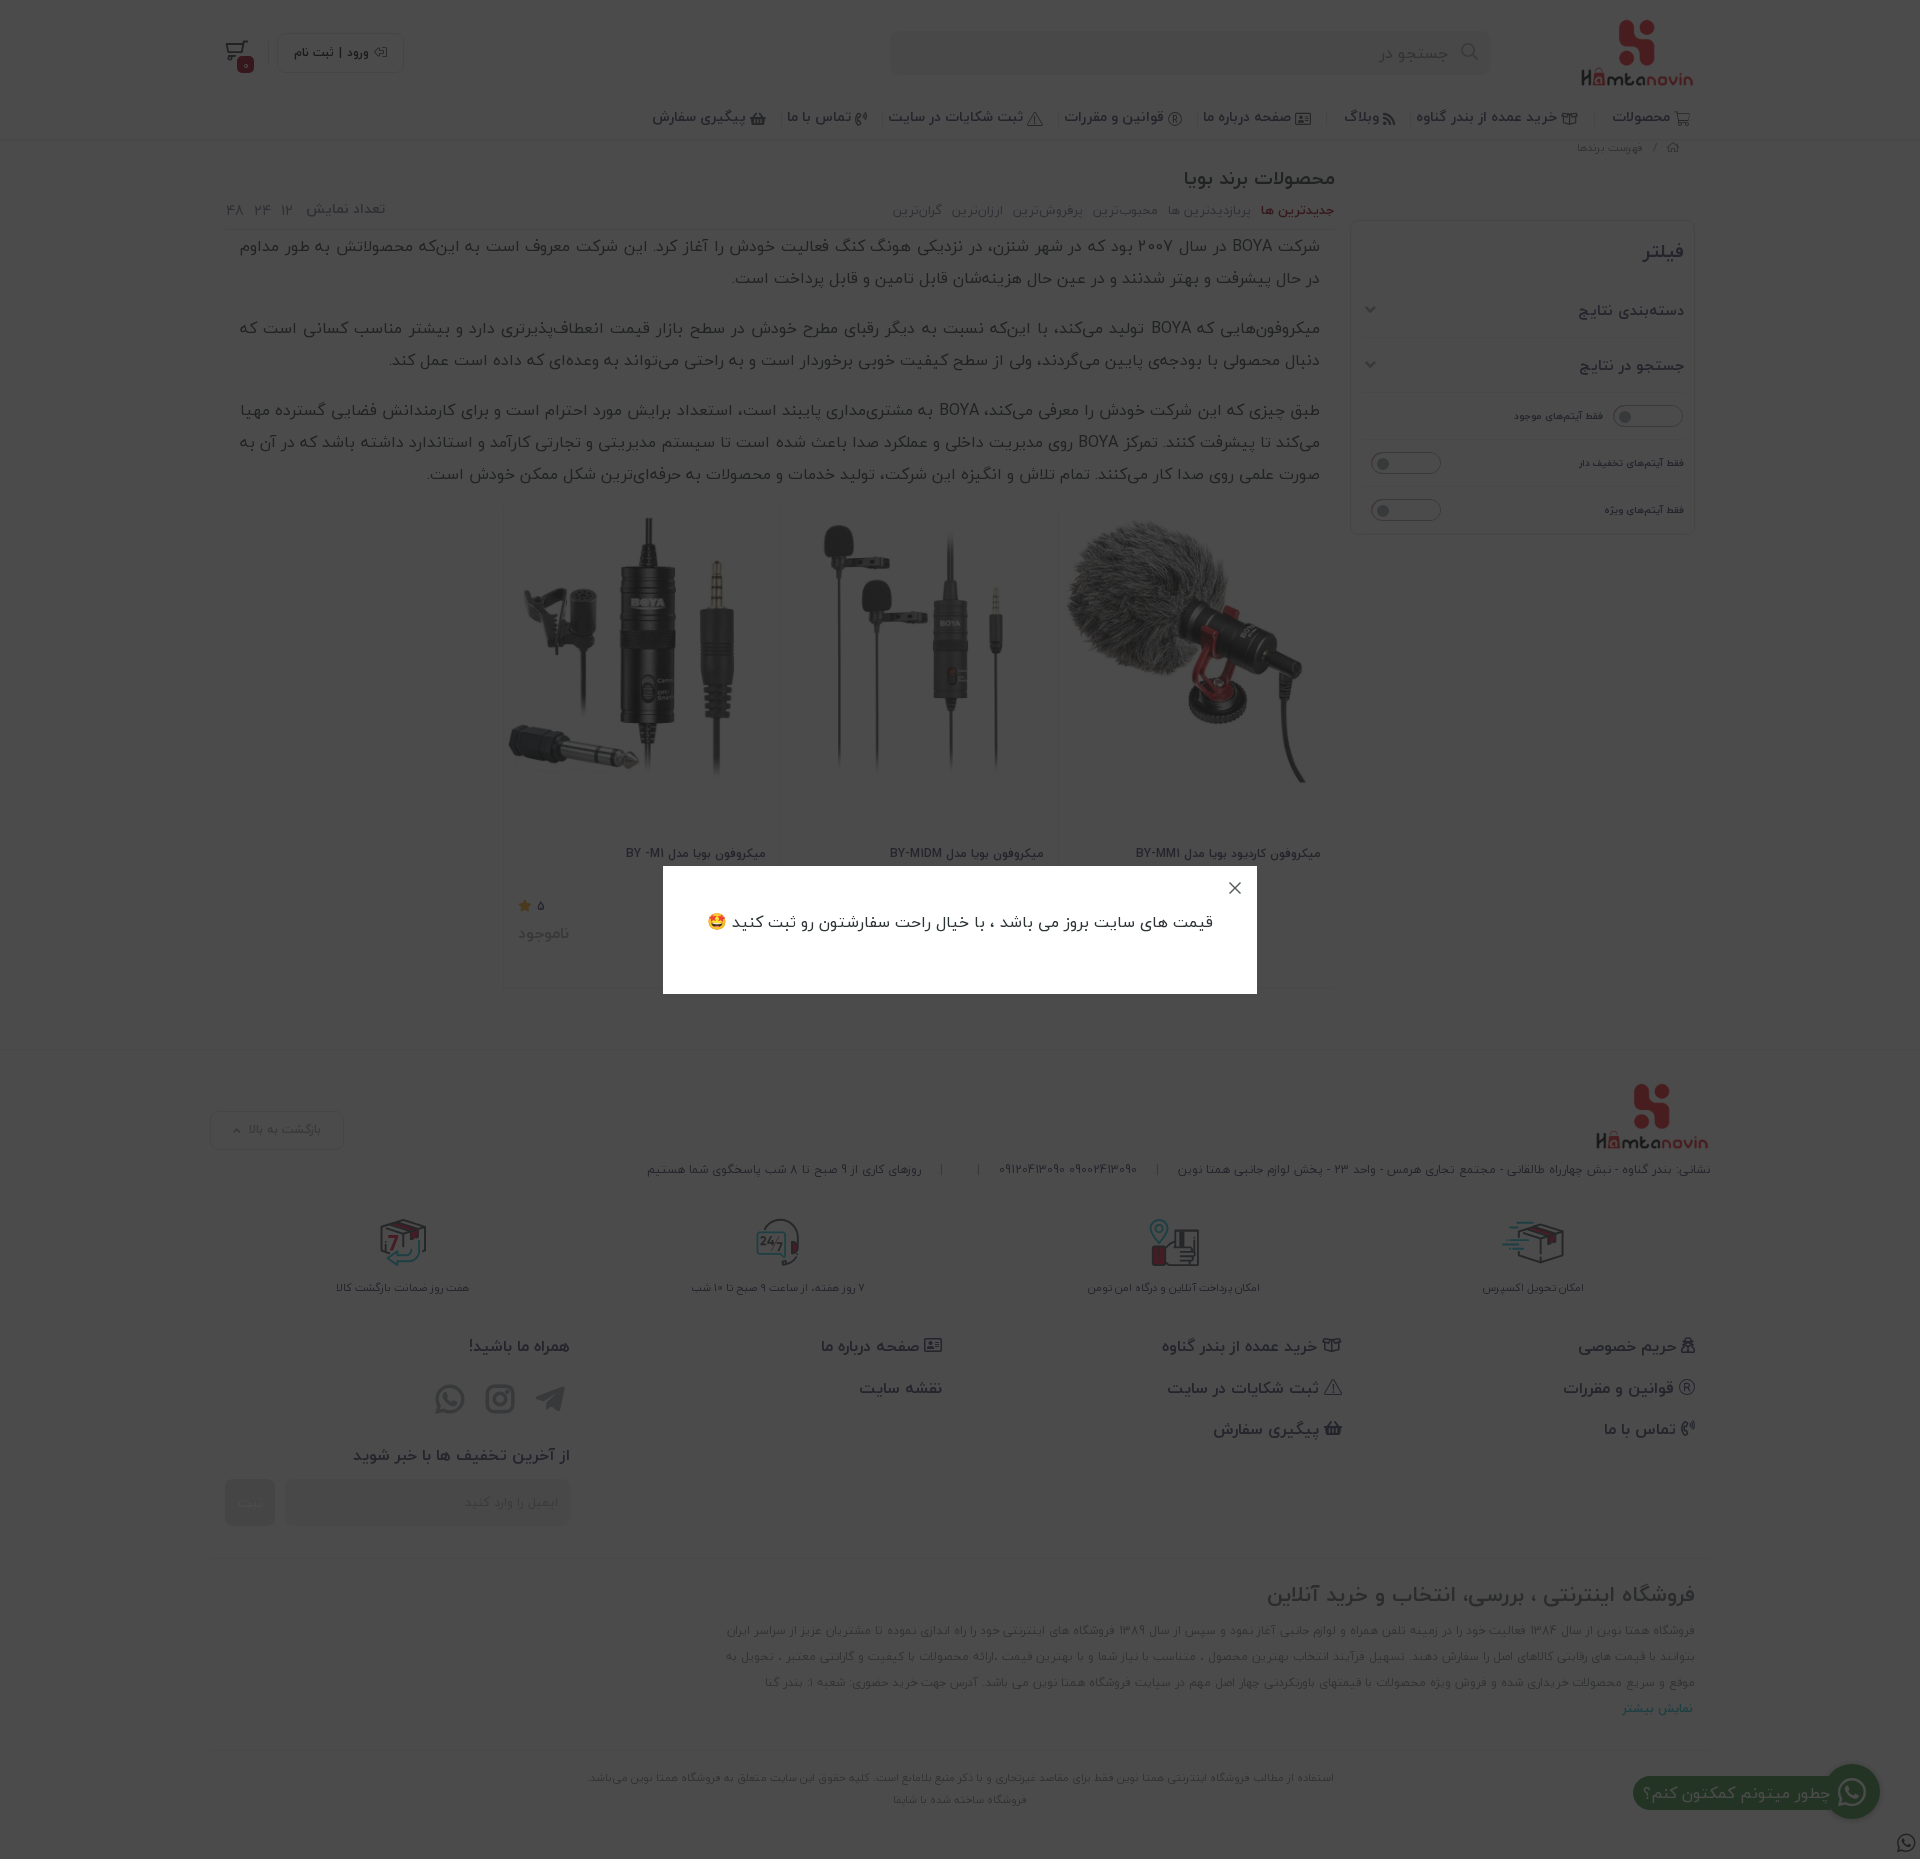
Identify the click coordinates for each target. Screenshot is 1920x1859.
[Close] (1235, 888)
